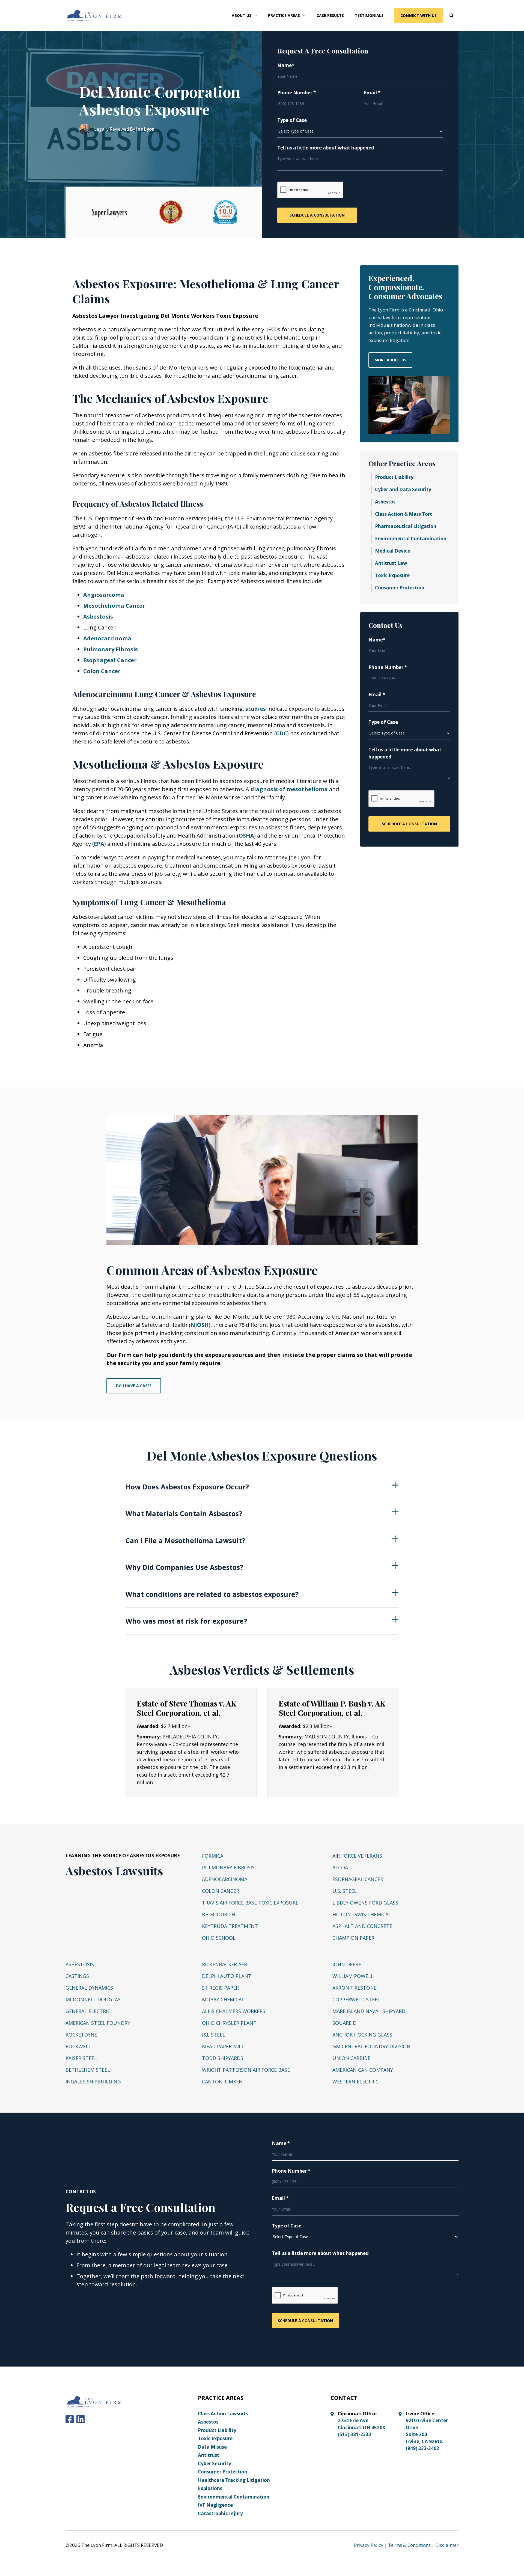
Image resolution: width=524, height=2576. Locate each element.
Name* (286, 65)
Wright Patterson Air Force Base (246, 2070)
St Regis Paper (220, 1988)
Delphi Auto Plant (227, 1976)
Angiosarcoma (104, 595)
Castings (77, 1976)
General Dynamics (89, 1988)
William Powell (353, 1976)
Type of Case (292, 120)
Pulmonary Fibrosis (111, 649)
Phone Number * (297, 93)
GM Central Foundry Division (371, 2046)
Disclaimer (447, 2545)
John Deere (347, 1964)
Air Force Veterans (357, 1856)
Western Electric (355, 2082)
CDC (282, 733)
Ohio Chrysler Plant (229, 2023)
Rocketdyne (81, 2035)
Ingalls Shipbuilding (93, 2082)
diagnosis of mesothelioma (289, 789)
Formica (213, 1856)
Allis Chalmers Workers (234, 2011)
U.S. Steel (345, 1891)
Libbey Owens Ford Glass (365, 1903)
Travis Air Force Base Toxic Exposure (250, 1903)
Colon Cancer (102, 671)
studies (256, 709)
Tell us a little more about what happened (326, 148)
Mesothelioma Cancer (114, 606)
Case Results (330, 15)
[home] (95, 16)
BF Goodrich (218, 1914)
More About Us (390, 360)
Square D (344, 2023)
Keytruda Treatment (230, 1926)
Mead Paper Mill (223, 2046)
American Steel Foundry (98, 2023)
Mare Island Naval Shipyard (369, 2011)
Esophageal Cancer (110, 660)
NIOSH (200, 1325)
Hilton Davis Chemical (362, 1914)
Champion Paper (353, 1938)
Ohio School (219, 1938)
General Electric (88, 2011)
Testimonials (369, 15)
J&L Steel (214, 2035)
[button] (244, 15)
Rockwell (78, 2046)
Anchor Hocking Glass (362, 2035)
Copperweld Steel (356, 1999)
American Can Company (363, 2070)
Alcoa (340, 1867)
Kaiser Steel (81, 2058)
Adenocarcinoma (107, 638)
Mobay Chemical (223, 1999)
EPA (99, 844)
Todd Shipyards (223, 2058)
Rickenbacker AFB (225, 1964)
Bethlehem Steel (88, 2070)
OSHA (246, 836)
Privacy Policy (369, 2545)
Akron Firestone (355, 1988)
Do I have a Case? (134, 1386)
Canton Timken (222, 2082)
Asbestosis (98, 617)
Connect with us (419, 15)
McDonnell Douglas (93, 1999)
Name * (281, 2143)
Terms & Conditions (409, 2545)
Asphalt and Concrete (362, 1926)
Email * (372, 93)
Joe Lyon (145, 129)
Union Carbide (351, 2058)
